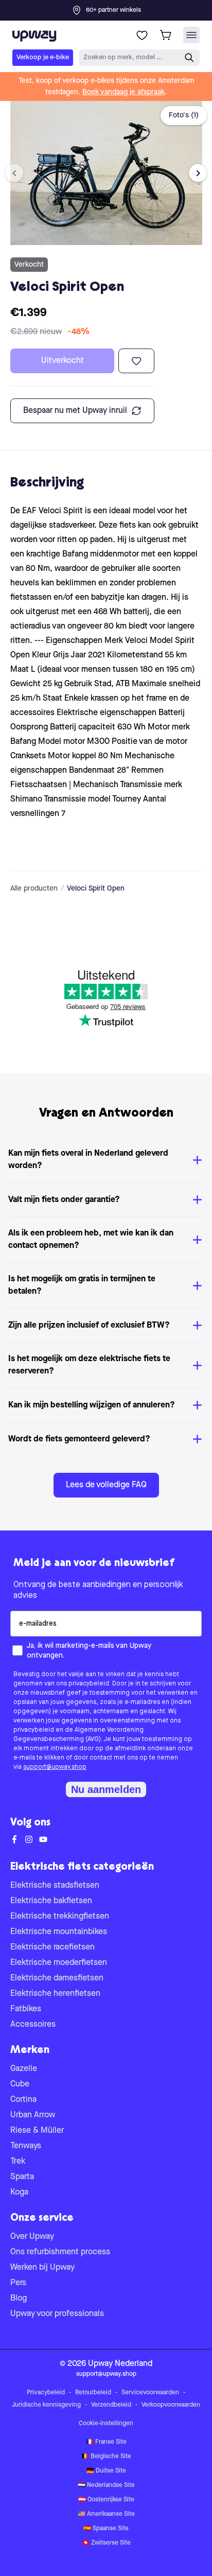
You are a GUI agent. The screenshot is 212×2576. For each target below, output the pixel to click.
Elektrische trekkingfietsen (60, 1917)
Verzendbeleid (111, 2405)
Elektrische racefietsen (52, 1947)
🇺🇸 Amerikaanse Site (106, 2514)
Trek (18, 2162)
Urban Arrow (33, 2115)
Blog (19, 2299)
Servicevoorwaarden (150, 2393)
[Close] (114, 7)
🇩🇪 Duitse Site (106, 2471)
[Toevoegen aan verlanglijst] (136, 361)
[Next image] (198, 173)
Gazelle (24, 2069)
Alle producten (34, 889)
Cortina (23, 2100)
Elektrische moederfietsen (59, 1963)
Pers (18, 2283)
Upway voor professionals (57, 2314)
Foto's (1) (184, 115)
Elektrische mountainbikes (59, 1932)
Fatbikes (26, 2009)
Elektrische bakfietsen (51, 1901)
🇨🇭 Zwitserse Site (106, 2543)
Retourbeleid (93, 2393)
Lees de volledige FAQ (106, 1485)
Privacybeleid (46, 2393)
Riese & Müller (37, 2131)
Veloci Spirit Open (96, 889)
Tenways (26, 2146)
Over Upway (32, 2237)
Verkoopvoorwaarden (171, 2405)
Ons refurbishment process (60, 2252)
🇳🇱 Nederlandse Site (106, 2485)
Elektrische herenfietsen (55, 1994)
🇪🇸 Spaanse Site (106, 2529)
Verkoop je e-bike (43, 57)
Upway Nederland (120, 2364)
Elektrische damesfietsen (57, 1978)
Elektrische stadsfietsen (55, 1886)
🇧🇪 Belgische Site (106, 2457)
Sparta (22, 2177)
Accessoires (33, 2025)
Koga (19, 2192)
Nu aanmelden (106, 1789)
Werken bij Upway (42, 2268)
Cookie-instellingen (106, 2424)
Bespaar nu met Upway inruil (75, 411)
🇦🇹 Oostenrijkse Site (106, 2500)
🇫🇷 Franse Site (106, 2442)
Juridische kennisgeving (46, 2405)
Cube (20, 2084)
